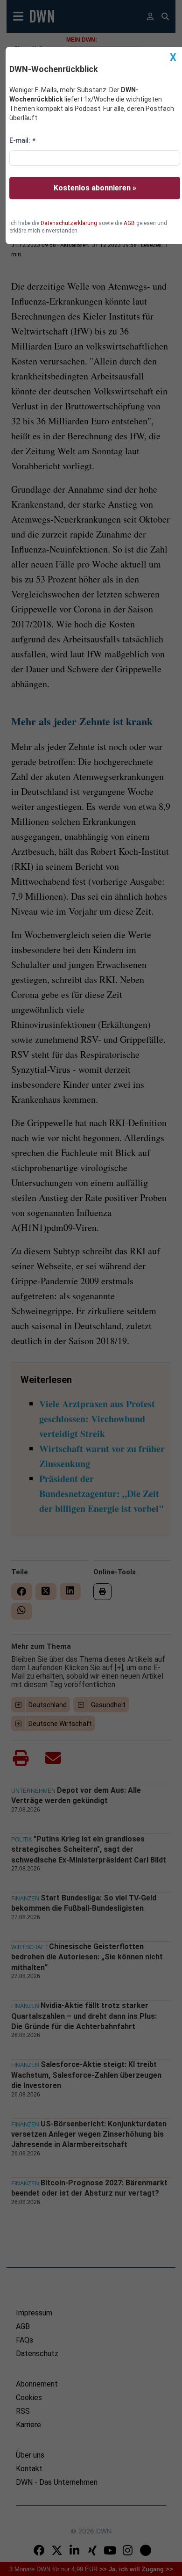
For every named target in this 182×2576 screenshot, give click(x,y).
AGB (129, 223)
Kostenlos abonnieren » (95, 188)
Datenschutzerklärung (69, 223)
